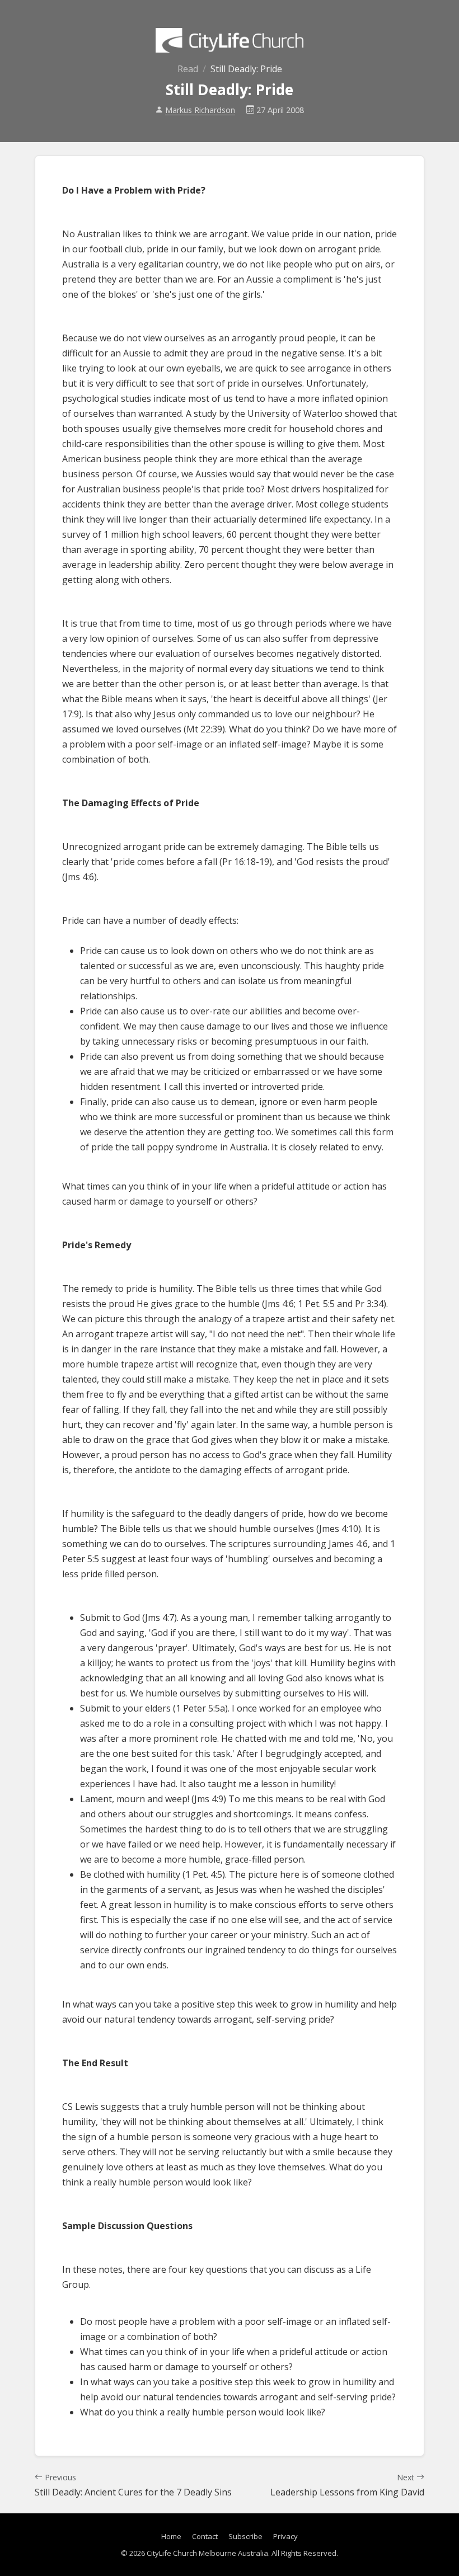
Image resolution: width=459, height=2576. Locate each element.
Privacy (285, 2536)
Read (188, 69)
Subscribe (245, 2536)
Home (171, 2536)
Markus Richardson (200, 110)
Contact (205, 2536)
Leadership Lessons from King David (347, 2485)
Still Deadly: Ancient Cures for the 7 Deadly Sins (133, 2485)
